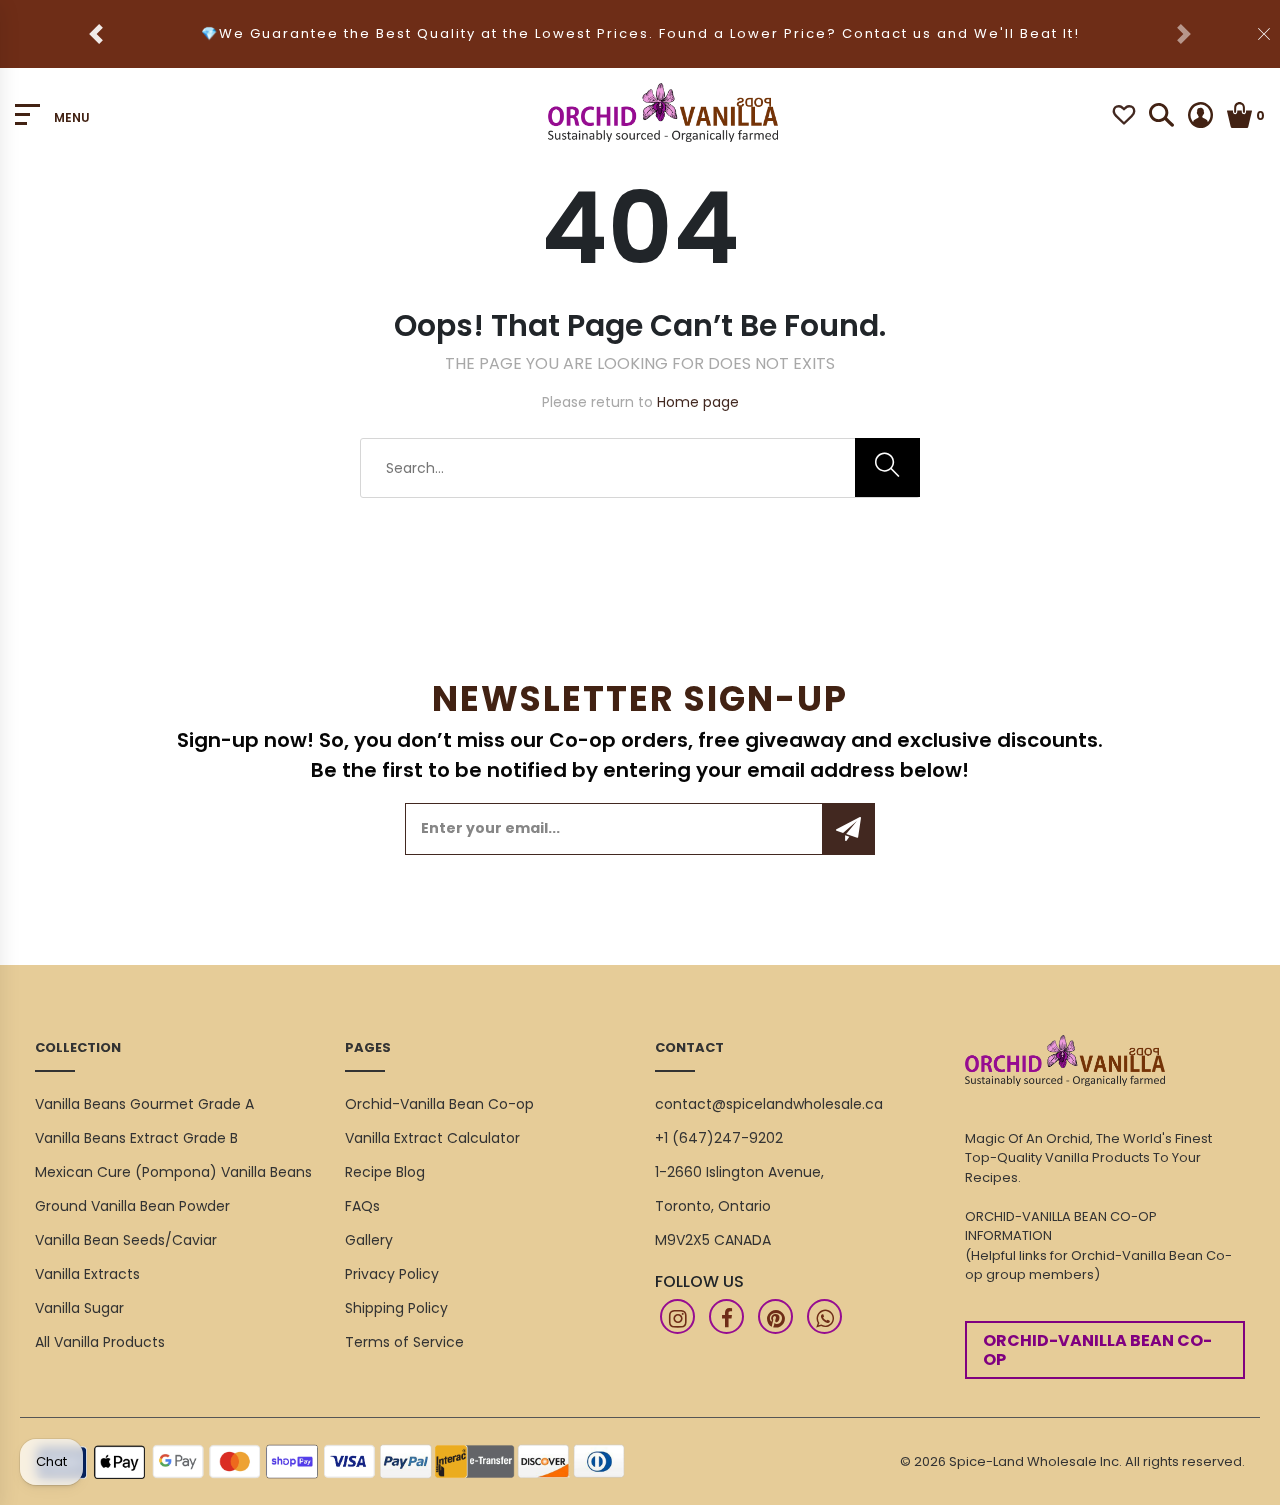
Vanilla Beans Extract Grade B (136, 1138)
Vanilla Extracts (87, 1274)
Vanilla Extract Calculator (432, 1138)
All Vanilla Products (100, 1342)
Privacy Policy (392, 1274)
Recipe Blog (385, 1172)
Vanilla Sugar (79, 1308)
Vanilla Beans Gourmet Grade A (144, 1104)
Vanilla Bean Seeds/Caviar (126, 1240)
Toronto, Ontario (713, 1206)
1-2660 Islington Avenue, (739, 1172)
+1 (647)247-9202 (719, 1138)
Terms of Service (404, 1342)
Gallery (369, 1240)
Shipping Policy (396, 1308)
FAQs (362, 1206)
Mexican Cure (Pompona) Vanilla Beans (173, 1172)
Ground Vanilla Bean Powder (132, 1206)
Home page (698, 402)
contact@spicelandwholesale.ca (769, 1104)
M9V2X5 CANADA (713, 1240)
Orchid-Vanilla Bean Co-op (439, 1104)
